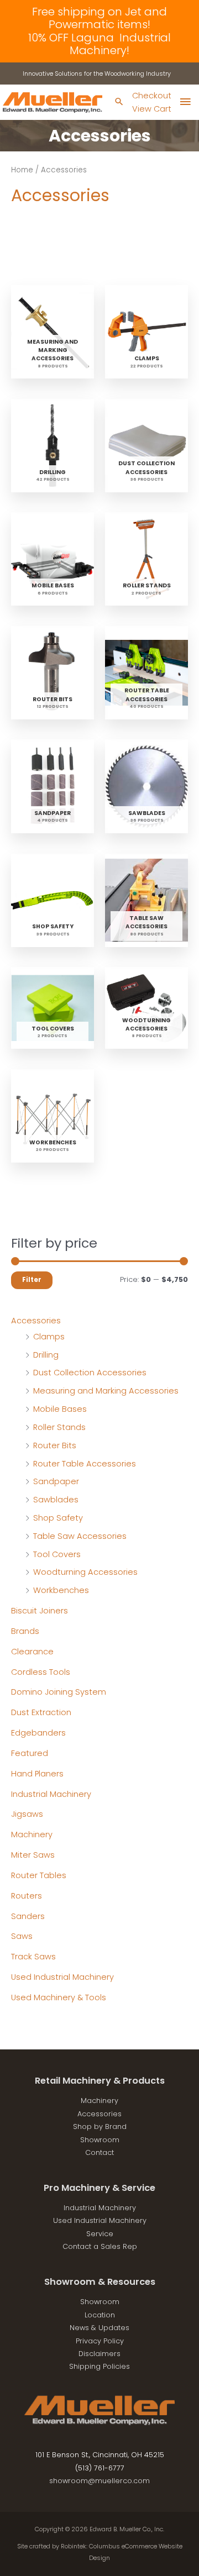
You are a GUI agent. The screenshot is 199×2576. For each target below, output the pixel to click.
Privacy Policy (100, 2341)
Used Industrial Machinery (62, 1977)
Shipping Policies (99, 2366)
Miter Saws (33, 1855)
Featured (30, 1753)
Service (100, 2234)
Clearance (32, 1652)
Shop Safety (58, 1518)
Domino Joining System (59, 1692)
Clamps (49, 1337)
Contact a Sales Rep (100, 2246)
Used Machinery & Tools (59, 1997)
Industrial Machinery (51, 1794)
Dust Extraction (41, 1712)
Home (22, 170)
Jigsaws (27, 1814)
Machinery (32, 1834)
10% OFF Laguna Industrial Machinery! (99, 44)
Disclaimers (99, 2354)
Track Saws (33, 1957)
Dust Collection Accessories (90, 1373)
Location (100, 2315)
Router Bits (55, 1445)
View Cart (152, 109)
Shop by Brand (100, 2126)
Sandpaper (56, 1481)
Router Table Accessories (85, 1464)
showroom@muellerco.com (99, 2481)
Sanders (28, 1916)
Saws (22, 1936)
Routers (27, 1896)
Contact (99, 2152)
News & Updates (99, 2328)
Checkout (152, 96)
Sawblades (56, 1500)
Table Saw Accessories (80, 1536)
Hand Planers (37, 1774)
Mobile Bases (60, 1409)
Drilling (46, 1355)
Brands (25, 1631)
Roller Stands (59, 1427)
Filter (32, 1280)
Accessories (36, 1321)
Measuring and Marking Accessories (106, 1391)
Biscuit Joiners (40, 1611)
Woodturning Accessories (85, 1572)
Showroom (100, 2140)
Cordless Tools (41, 1672)
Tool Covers (57, 1554)
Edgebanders (38, 1733)
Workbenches (61, 1590)
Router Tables (39, 1875)
